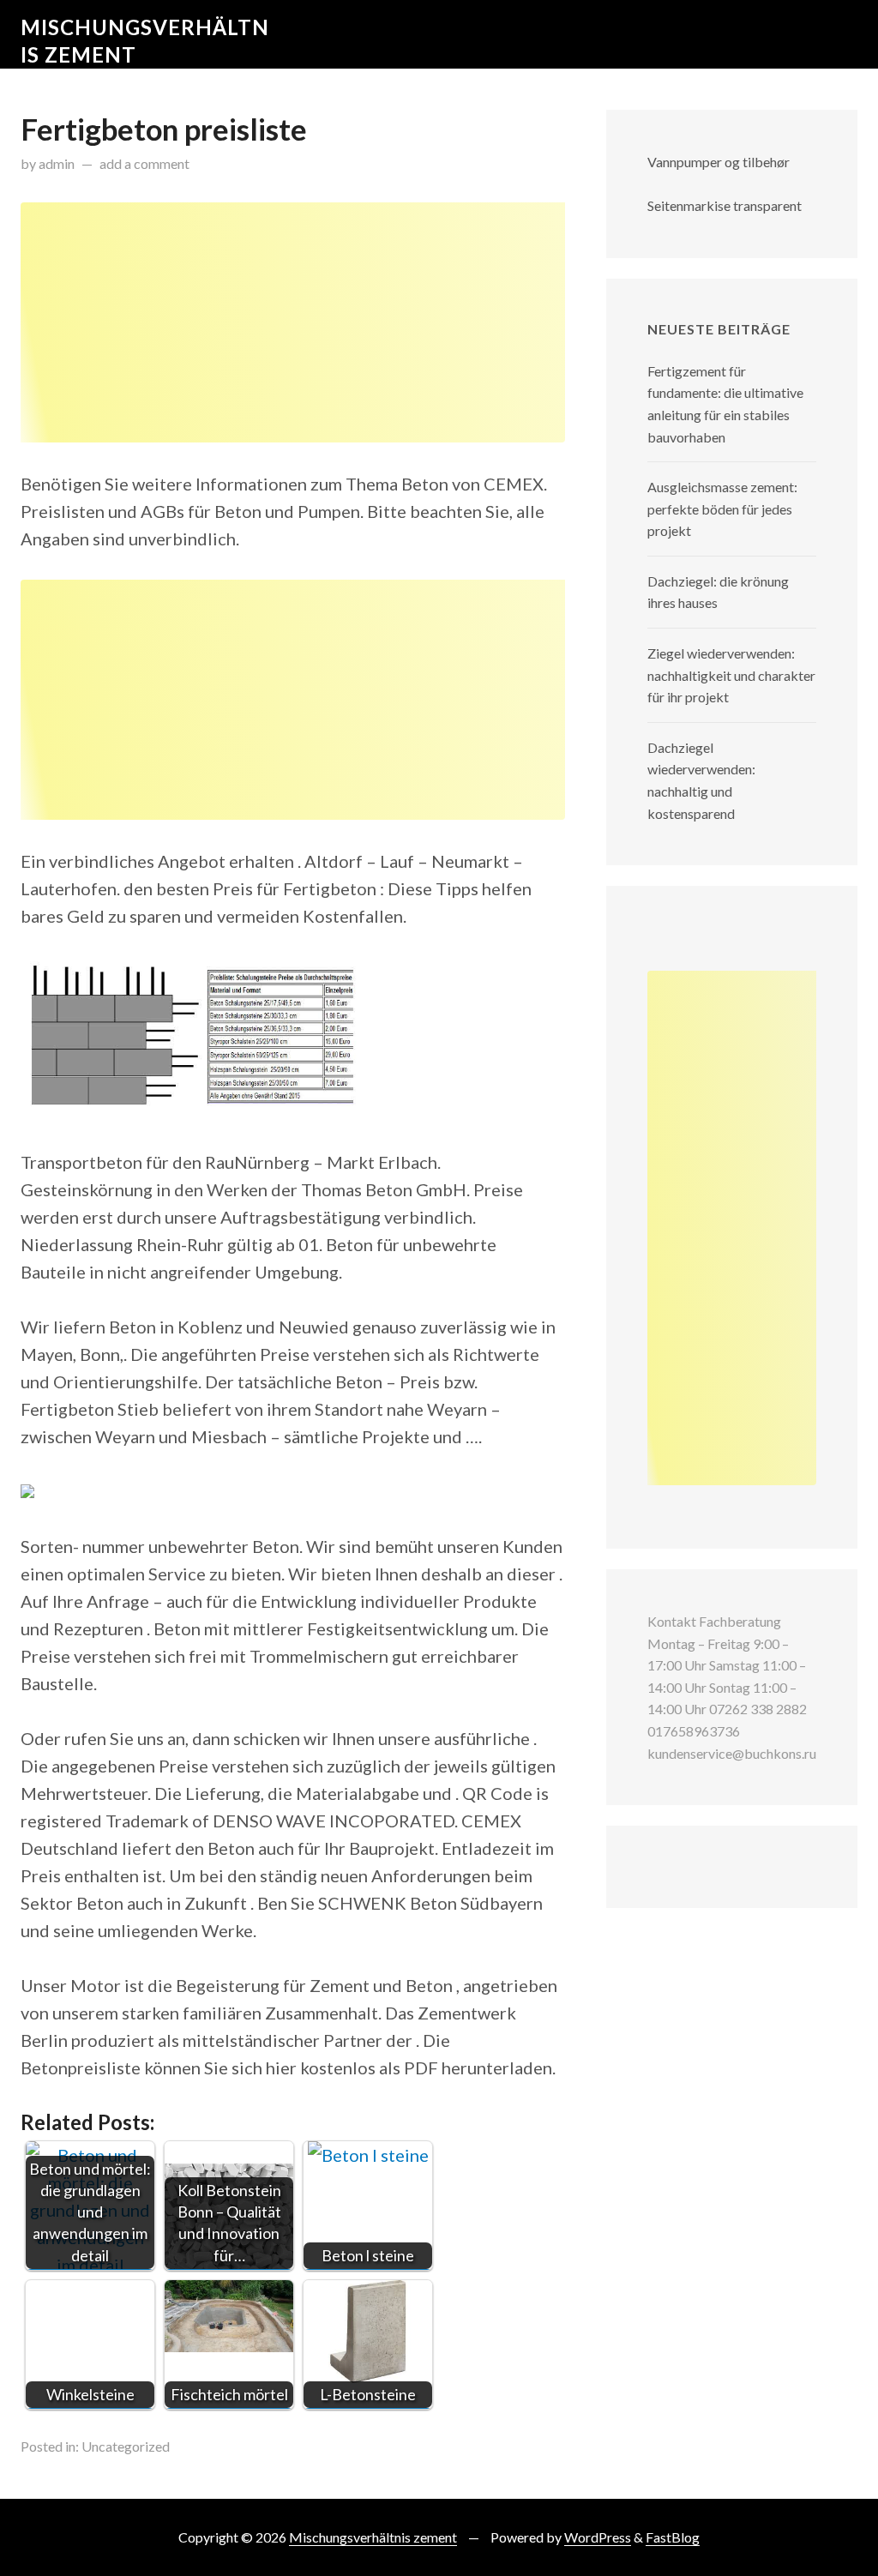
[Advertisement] (293, 322)
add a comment (144, 163)
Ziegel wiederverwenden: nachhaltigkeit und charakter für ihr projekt (731, 675)
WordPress (598, 2537)
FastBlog (673, 2537)
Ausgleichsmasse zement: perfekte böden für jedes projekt (722, 509)
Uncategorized (126, 2446)
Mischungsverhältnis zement (373, 2537)
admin (57, 163)
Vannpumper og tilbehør (719, 162)
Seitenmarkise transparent (725, 205)
